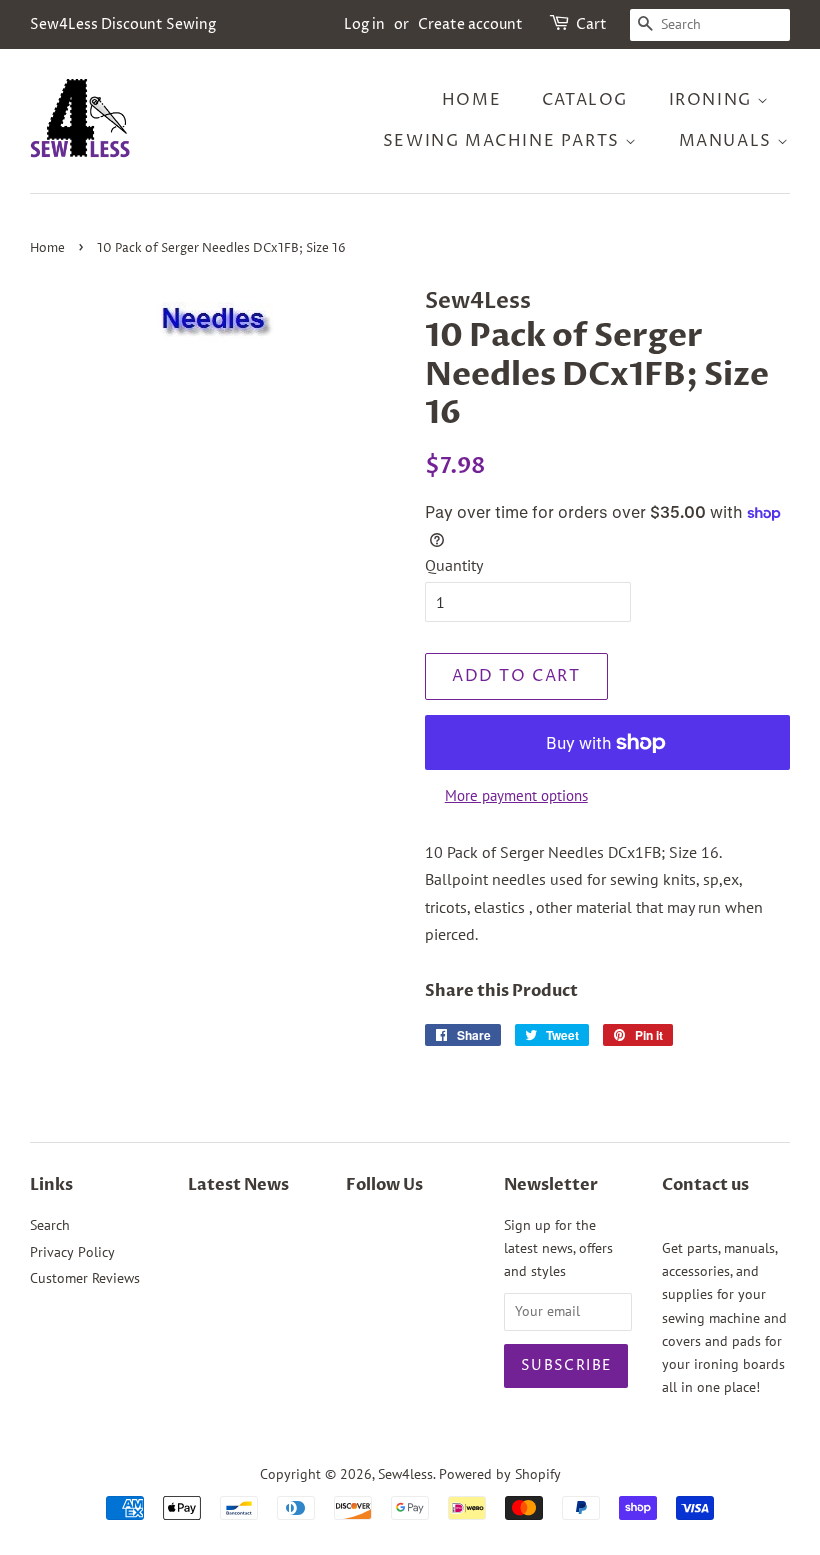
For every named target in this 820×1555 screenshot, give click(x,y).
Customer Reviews (85, 1278)
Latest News (238, 1185)
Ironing (713, 100)
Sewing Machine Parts (504, 141)
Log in (364, 24)
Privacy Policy (72, 1252)
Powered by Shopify (500, 1474)
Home (471, 100)
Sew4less (405, 1474)
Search (50, 1225)
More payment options (516, 795)
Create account (470, 24)
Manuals (728, 141)
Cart (591, 24)
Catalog (585, 100)
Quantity (454, 565)
